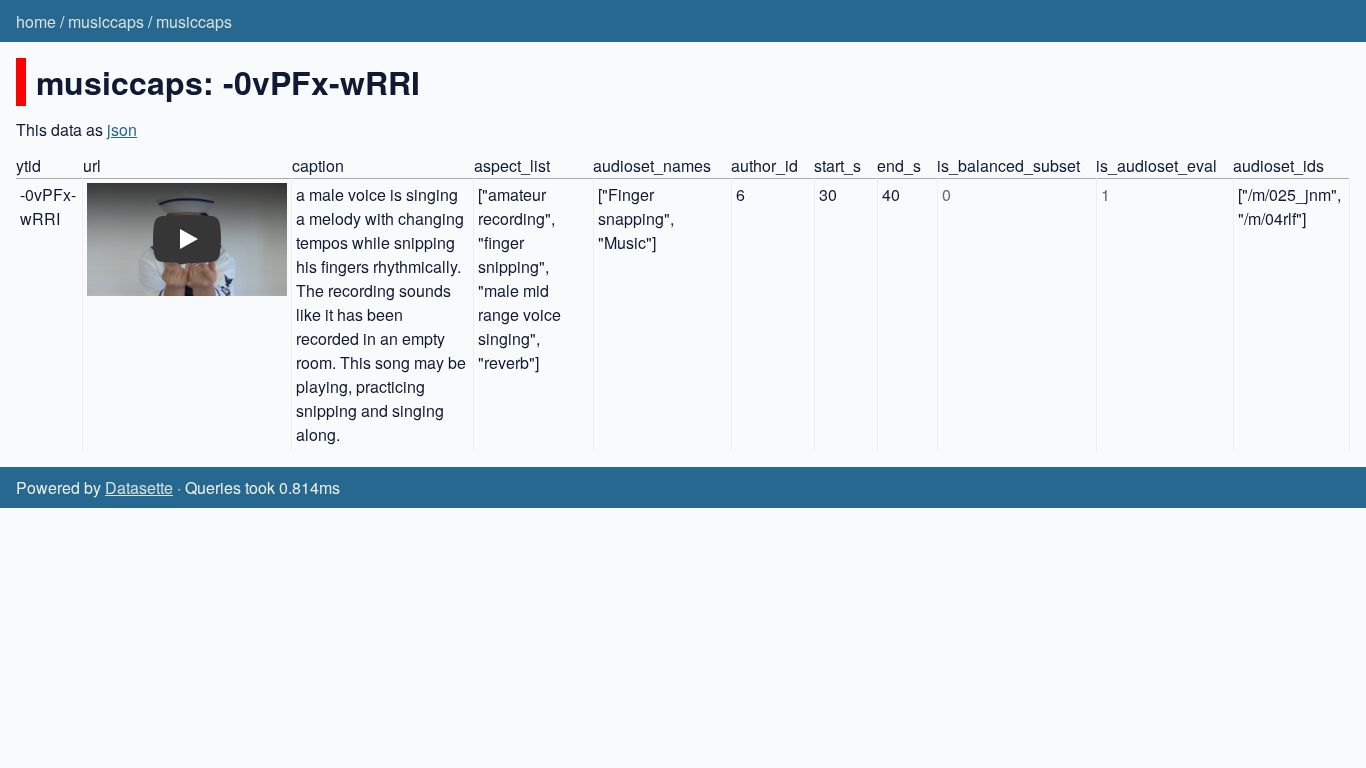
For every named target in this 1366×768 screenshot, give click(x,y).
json (122, 129)
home (36, 21)
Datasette (139, 487)
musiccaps (106, 21)
